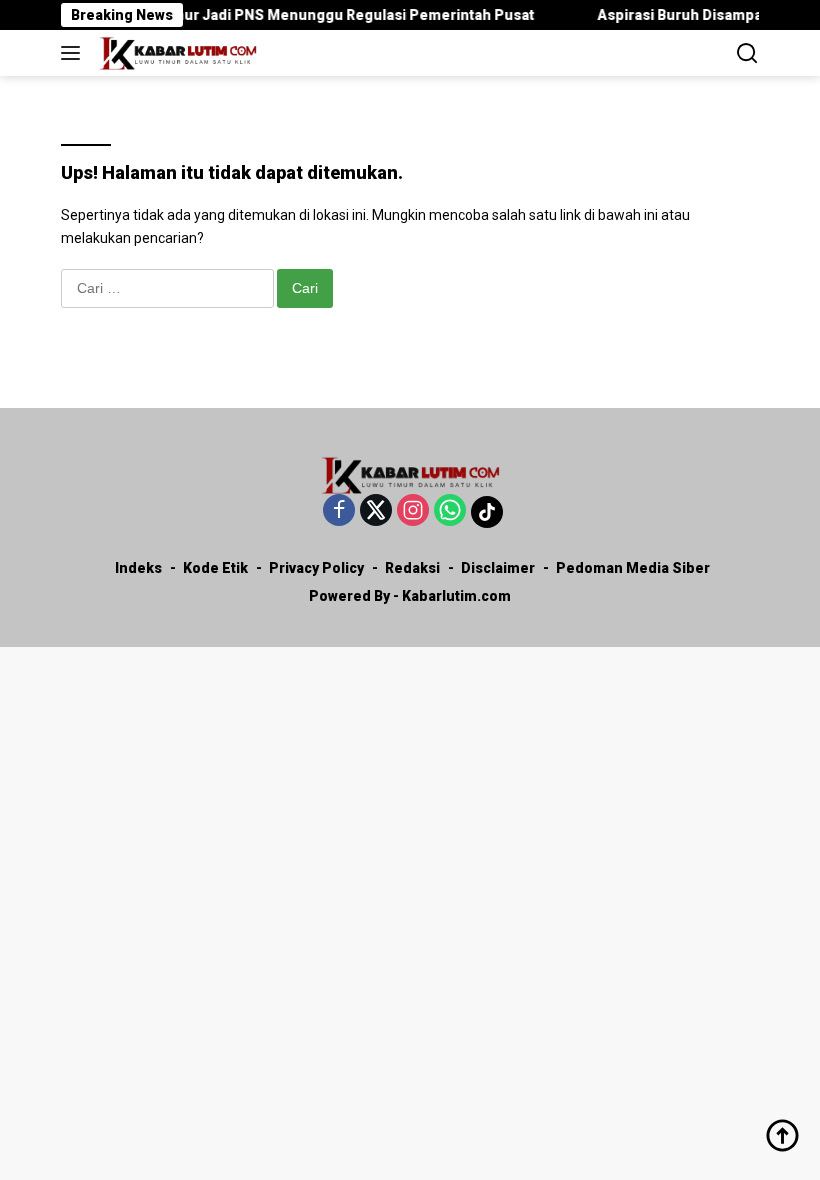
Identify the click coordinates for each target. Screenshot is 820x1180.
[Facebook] (339, 511)
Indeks (138, 568)
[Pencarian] (747, 53)
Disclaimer (498, 568)
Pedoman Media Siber (633, 568)
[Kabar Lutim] (175, 53)
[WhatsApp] (450, 511)
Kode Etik (215, 568)
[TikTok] (487, 512)
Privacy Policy (316, 568)
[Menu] (74, 53)
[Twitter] (376, 511)
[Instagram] (413, 511)
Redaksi (412, 568)
